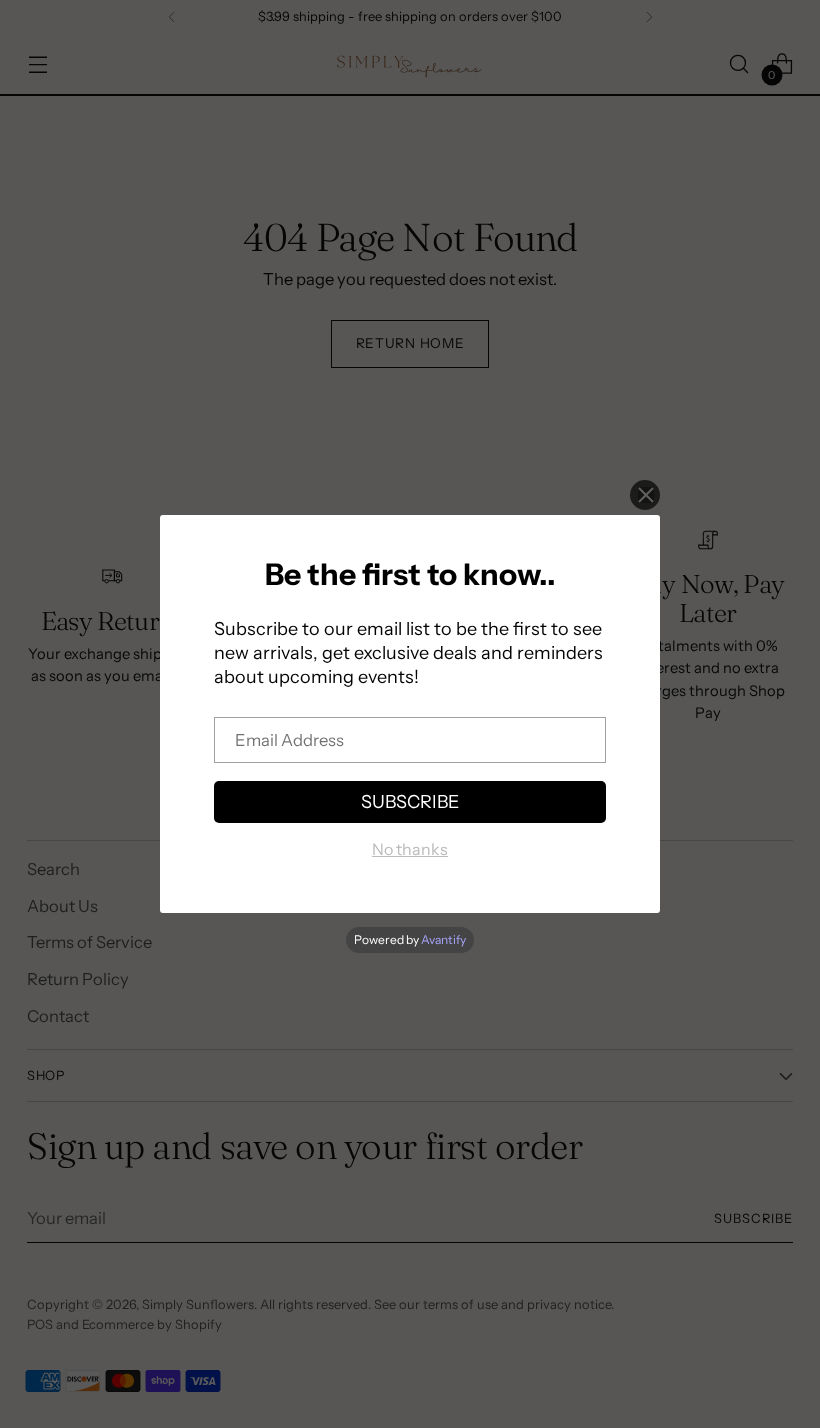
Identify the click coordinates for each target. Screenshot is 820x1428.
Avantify (443, 939)
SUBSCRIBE (410, 802)
